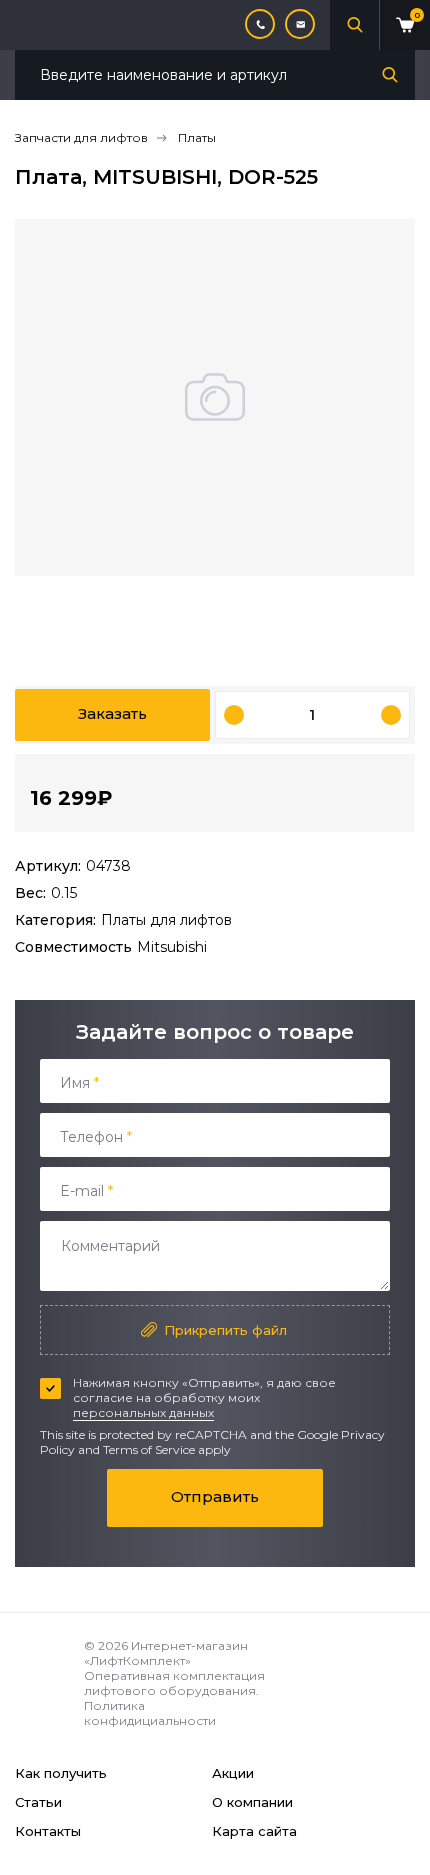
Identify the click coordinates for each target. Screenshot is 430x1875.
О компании (252, 1802)
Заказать (112, 713)
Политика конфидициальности (150, 1713)
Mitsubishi (172, 947)
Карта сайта (254, 1831)
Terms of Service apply (167, 1449)
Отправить (215, 1496)
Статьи (38, 1802)
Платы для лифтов (166, 920)
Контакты (48, 1831)
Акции (233, 1773)
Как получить (61, 1773)
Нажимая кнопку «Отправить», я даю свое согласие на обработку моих (204, 1397)
